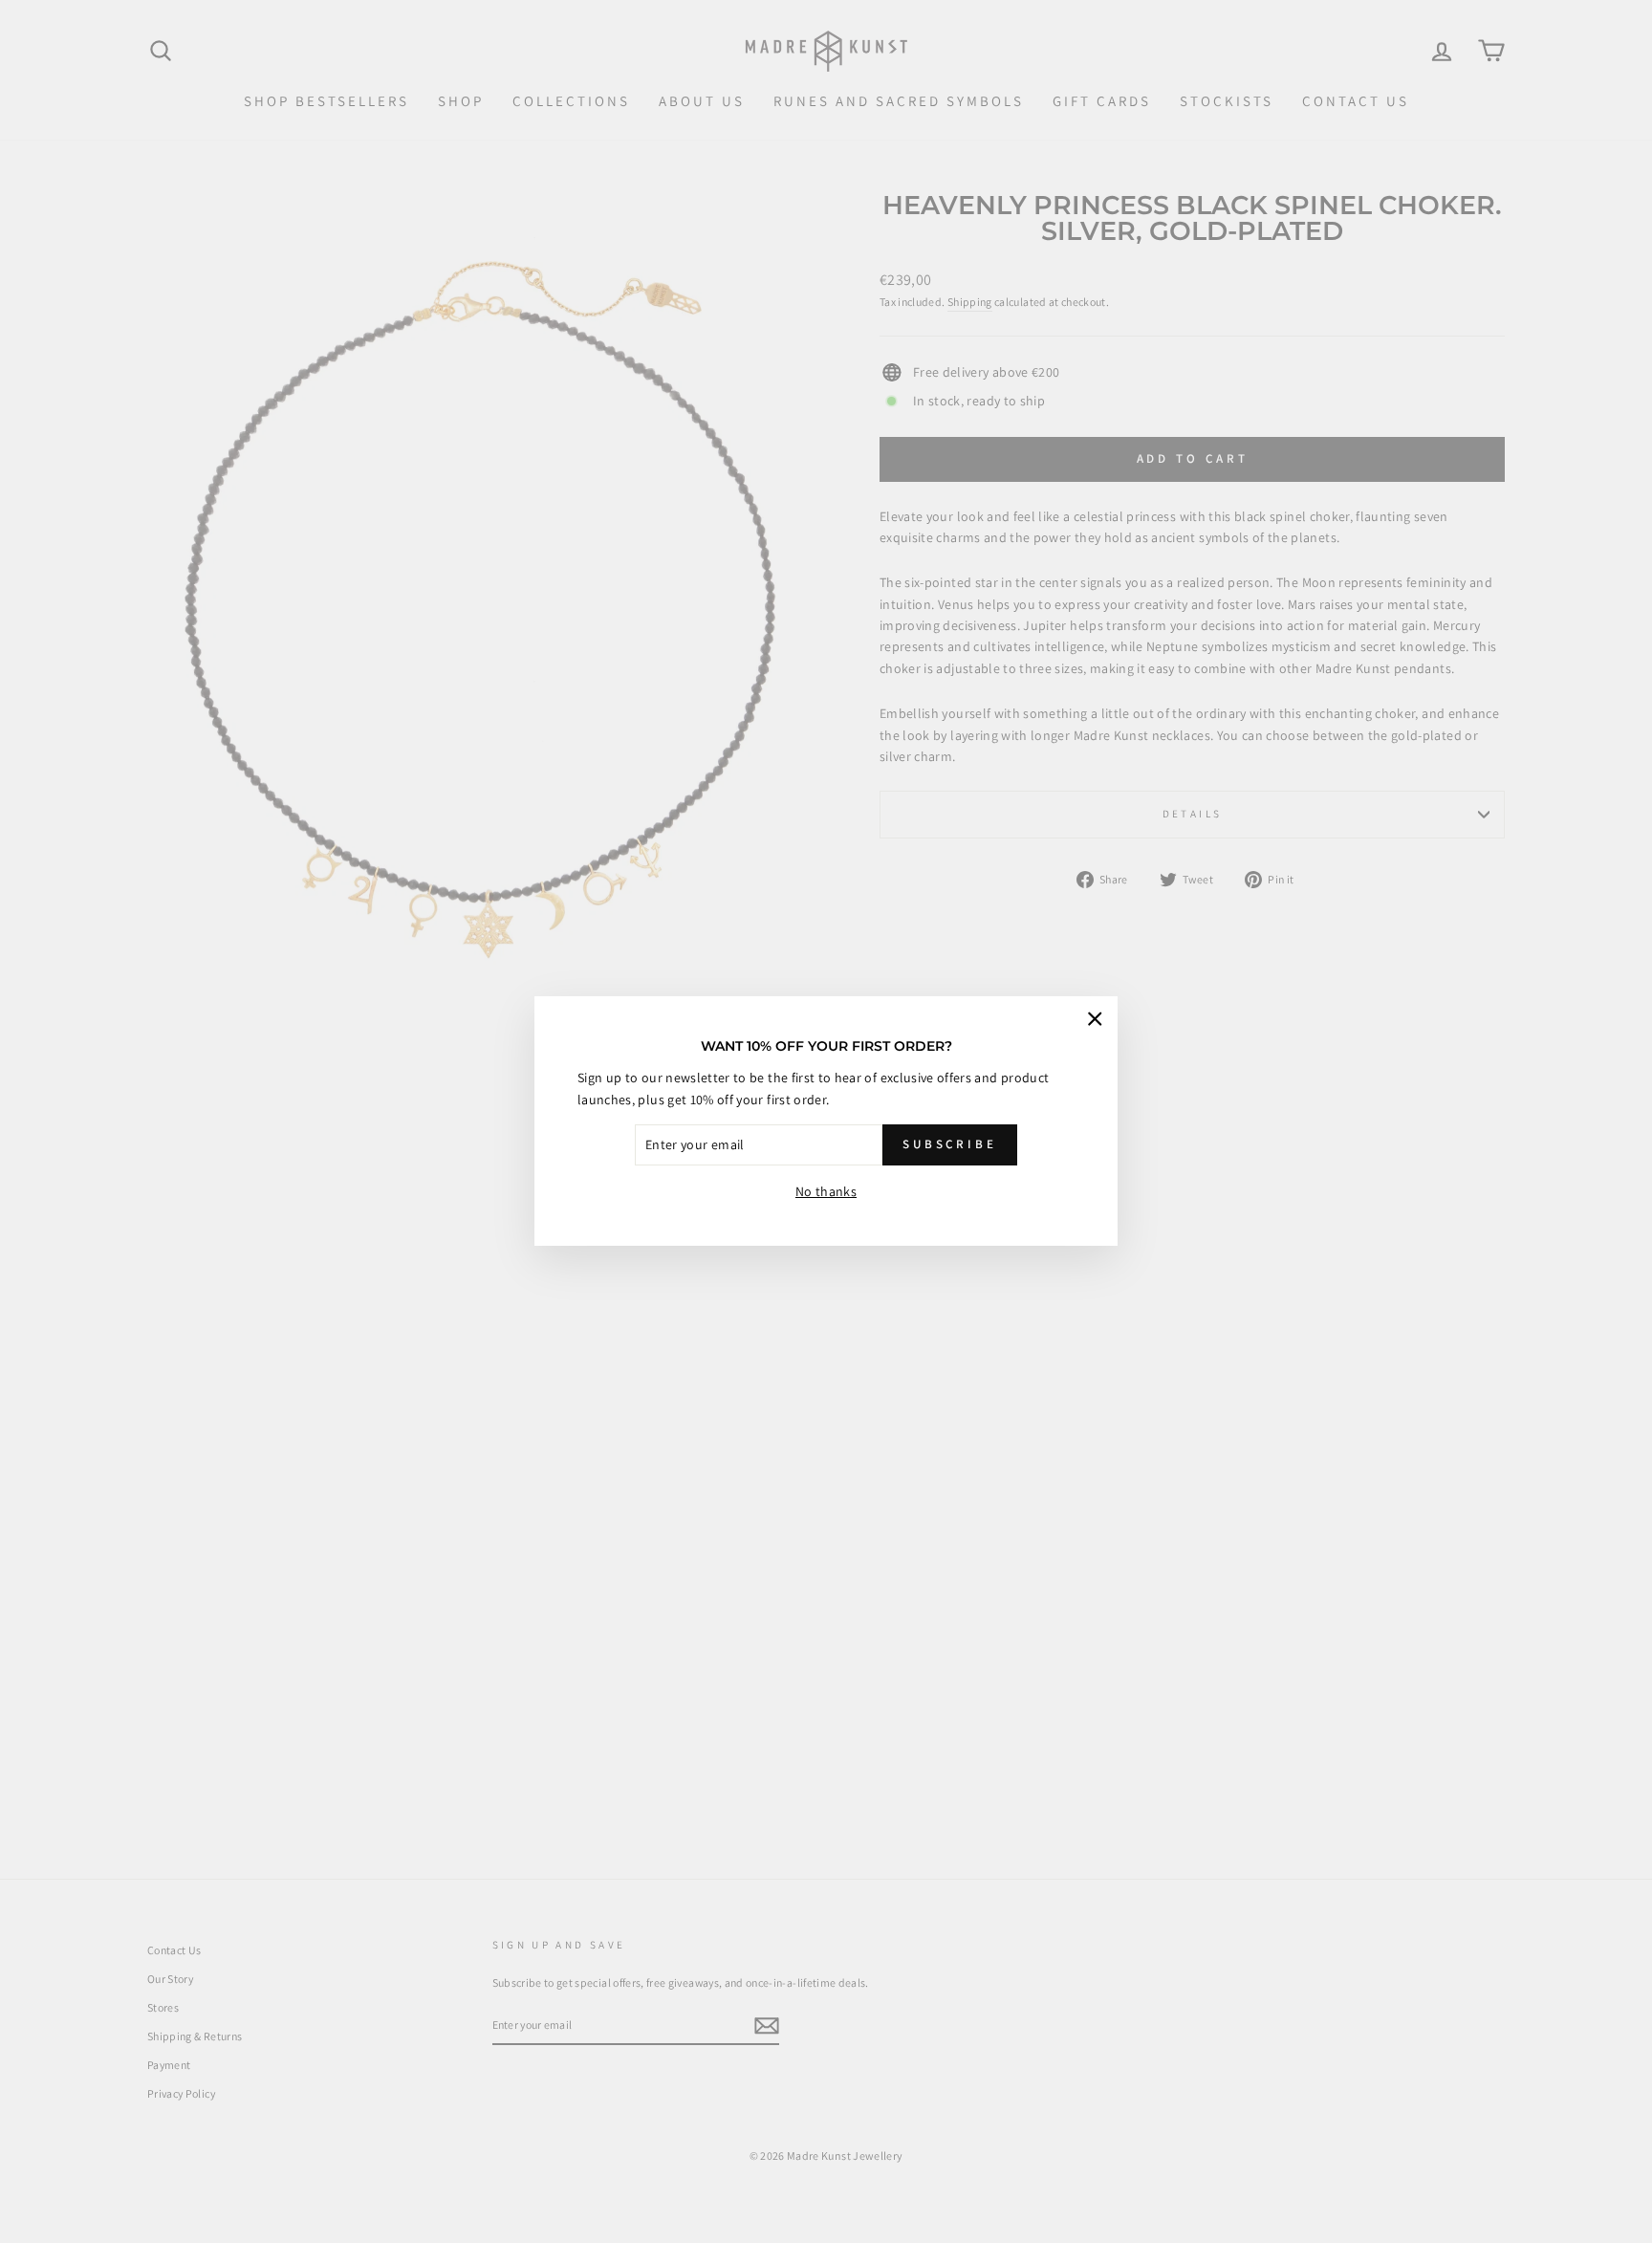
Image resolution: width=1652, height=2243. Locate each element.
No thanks (826, 1191)
